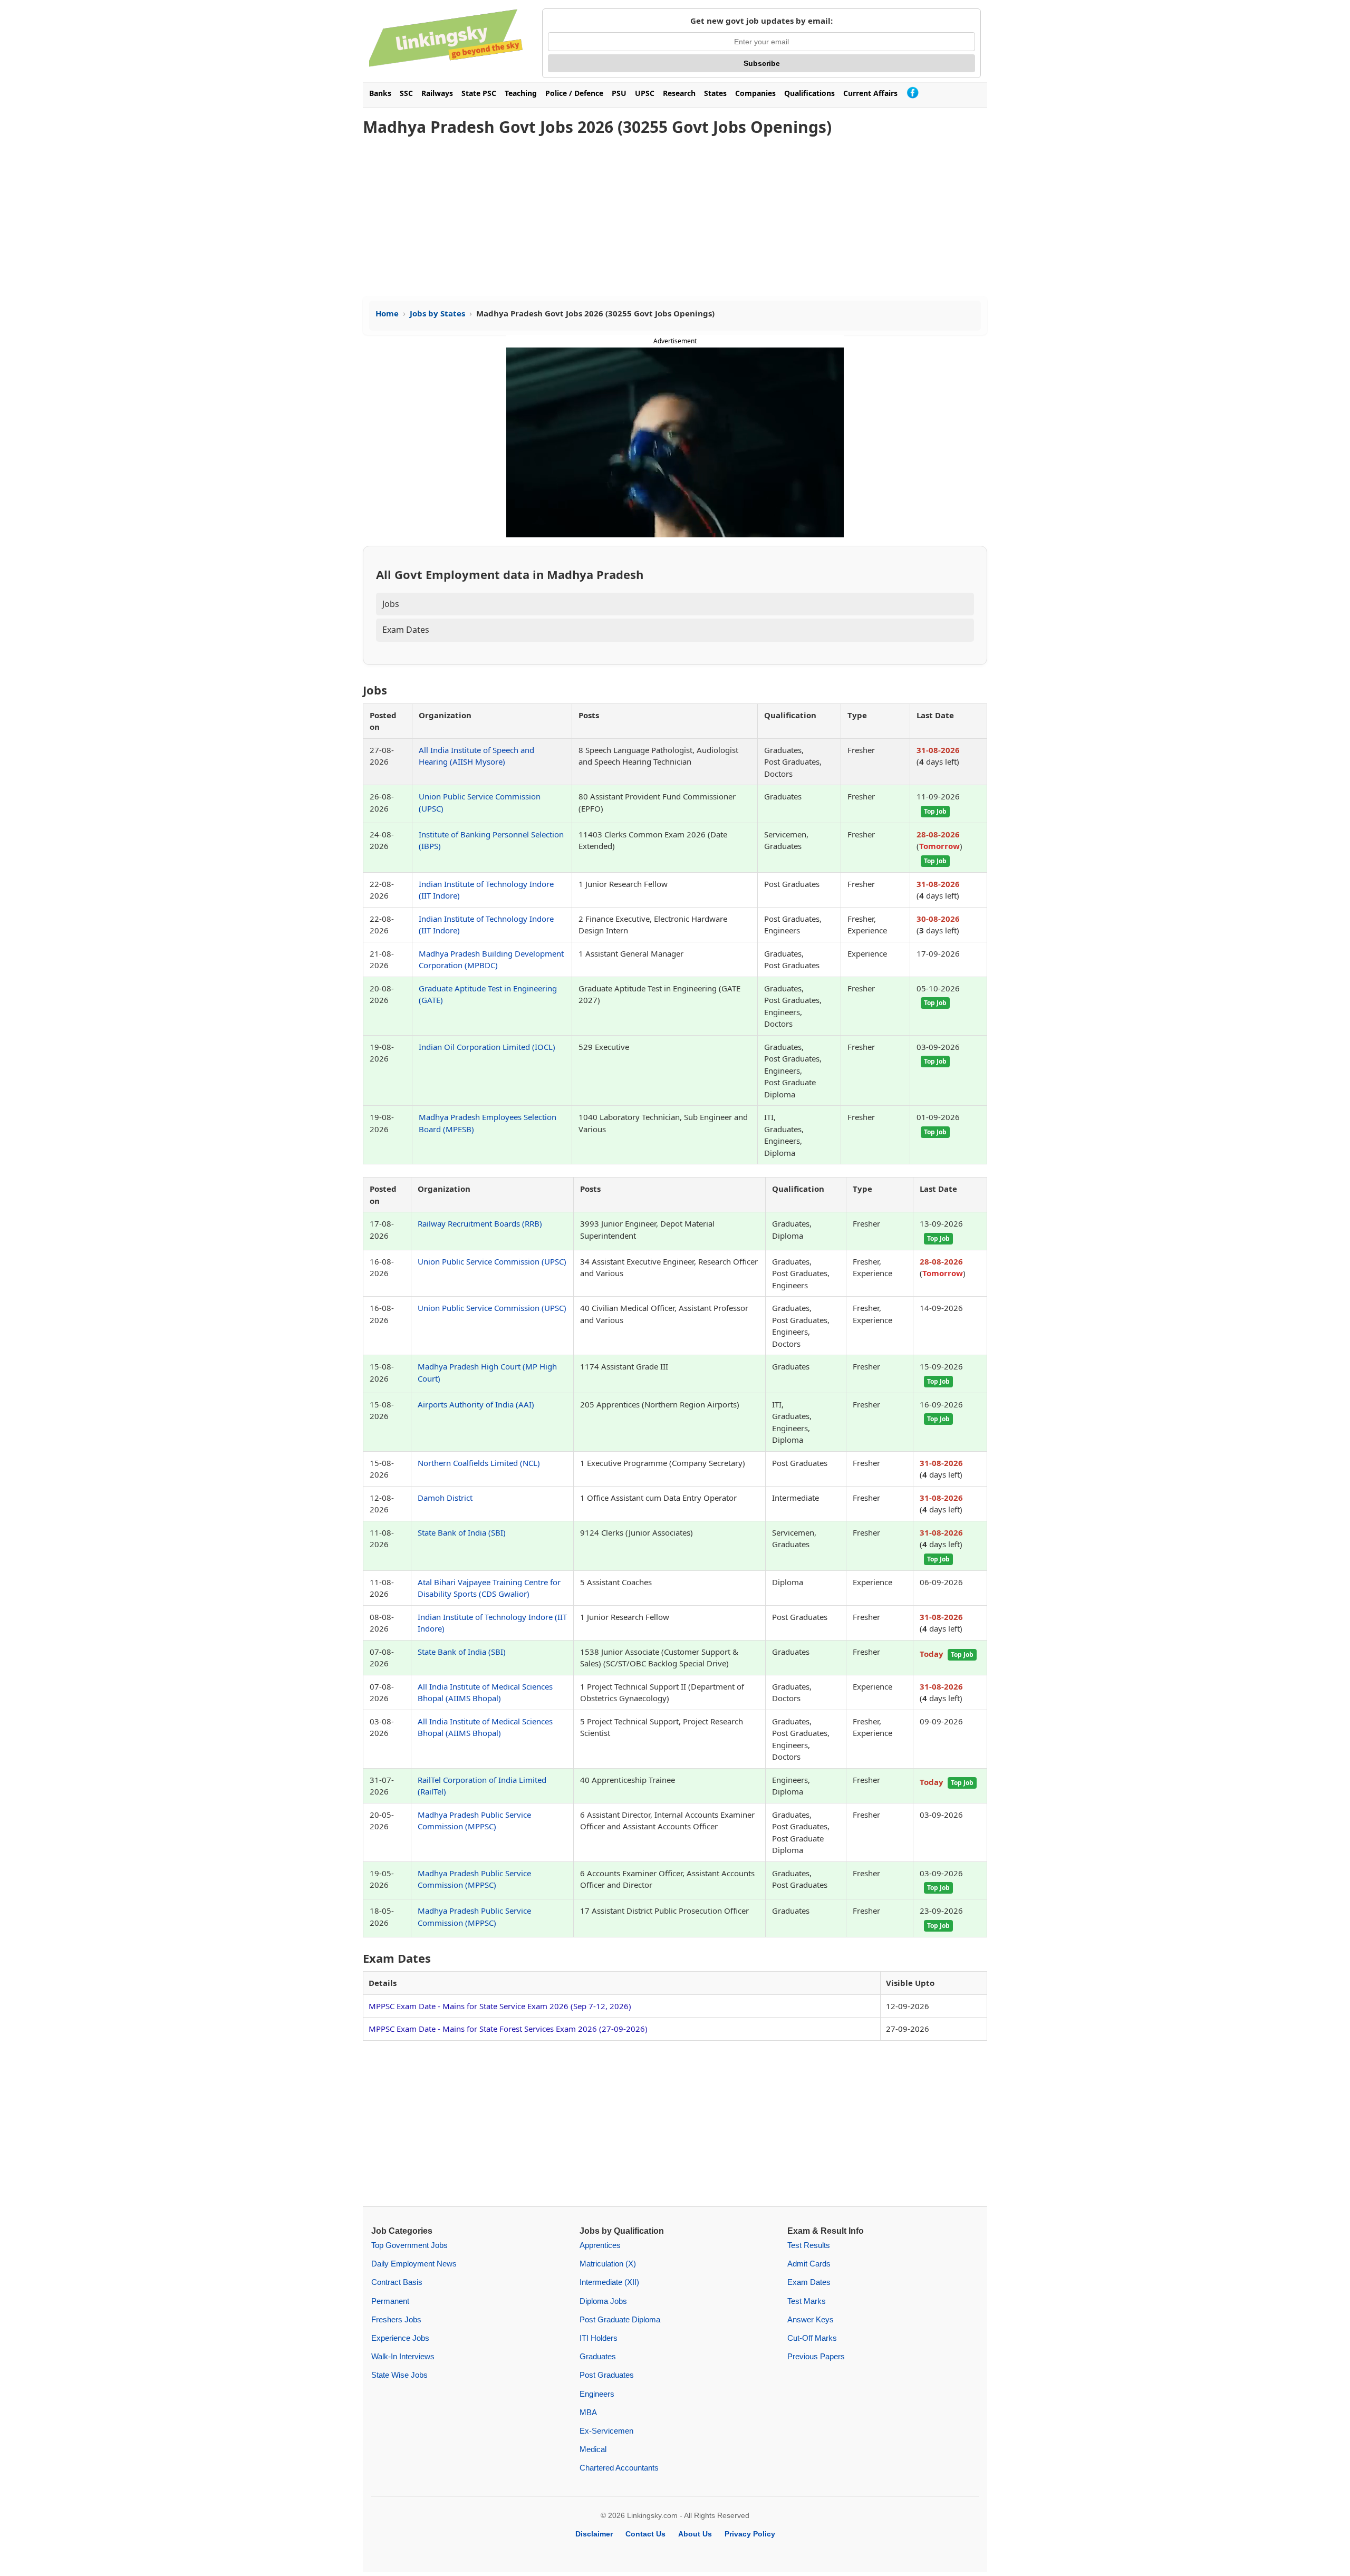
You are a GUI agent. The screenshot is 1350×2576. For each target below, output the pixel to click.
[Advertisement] (675, 217)
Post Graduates (607, 2375)
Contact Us (645, 2534)
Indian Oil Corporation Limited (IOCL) (487, 1047)
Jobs (391, 604)
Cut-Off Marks (812, 2338)
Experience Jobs (400, 2338)
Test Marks (807, 2301)
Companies (755, 93)
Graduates (598, 2356)
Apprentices (600, 2245)
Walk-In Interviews (403, 2356)
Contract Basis (397, 2282)
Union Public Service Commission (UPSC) (492, 1261)
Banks (380, 93)
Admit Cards (809, 2264)
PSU (619, 93)
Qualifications (809, 93)
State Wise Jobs (399, 2375)
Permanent (390, 2301)
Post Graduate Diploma (620, 2319)
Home (387, 313)
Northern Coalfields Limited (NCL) (479, 1463)
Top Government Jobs (409, 2245)
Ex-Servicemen (606, 2431)
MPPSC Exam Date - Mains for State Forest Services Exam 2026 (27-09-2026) (508, 2029)
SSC (406, 93)
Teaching (521, 93)
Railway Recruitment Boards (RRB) (480, 1223)
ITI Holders (599, 2338)
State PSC (479, 93)
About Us (695, 2534)
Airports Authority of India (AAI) (476, 1404)
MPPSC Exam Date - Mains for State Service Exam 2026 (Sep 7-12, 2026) (500, 2006)
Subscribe (762, 63)
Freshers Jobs (396, 2319)
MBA (588, 2412)
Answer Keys (811, 2319)
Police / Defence (574, 93)
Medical (593, 2449)
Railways (437, 93)
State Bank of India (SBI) (462, 1532)
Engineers (597, 2394)
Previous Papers (816, 2356)
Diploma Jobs (603, 2301)
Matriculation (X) (608, 2264)
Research (679, 93)
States (715, 93)
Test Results (809, 2245)
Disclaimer (594, 2534)
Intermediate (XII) (609, 2282)
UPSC (645, 93)
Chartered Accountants (619, 2468)
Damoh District (445, 1498)
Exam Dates (406, 630)
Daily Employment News (414, 2264)
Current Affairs (870, 93)
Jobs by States (437, 313)
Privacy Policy (750, 2534)
